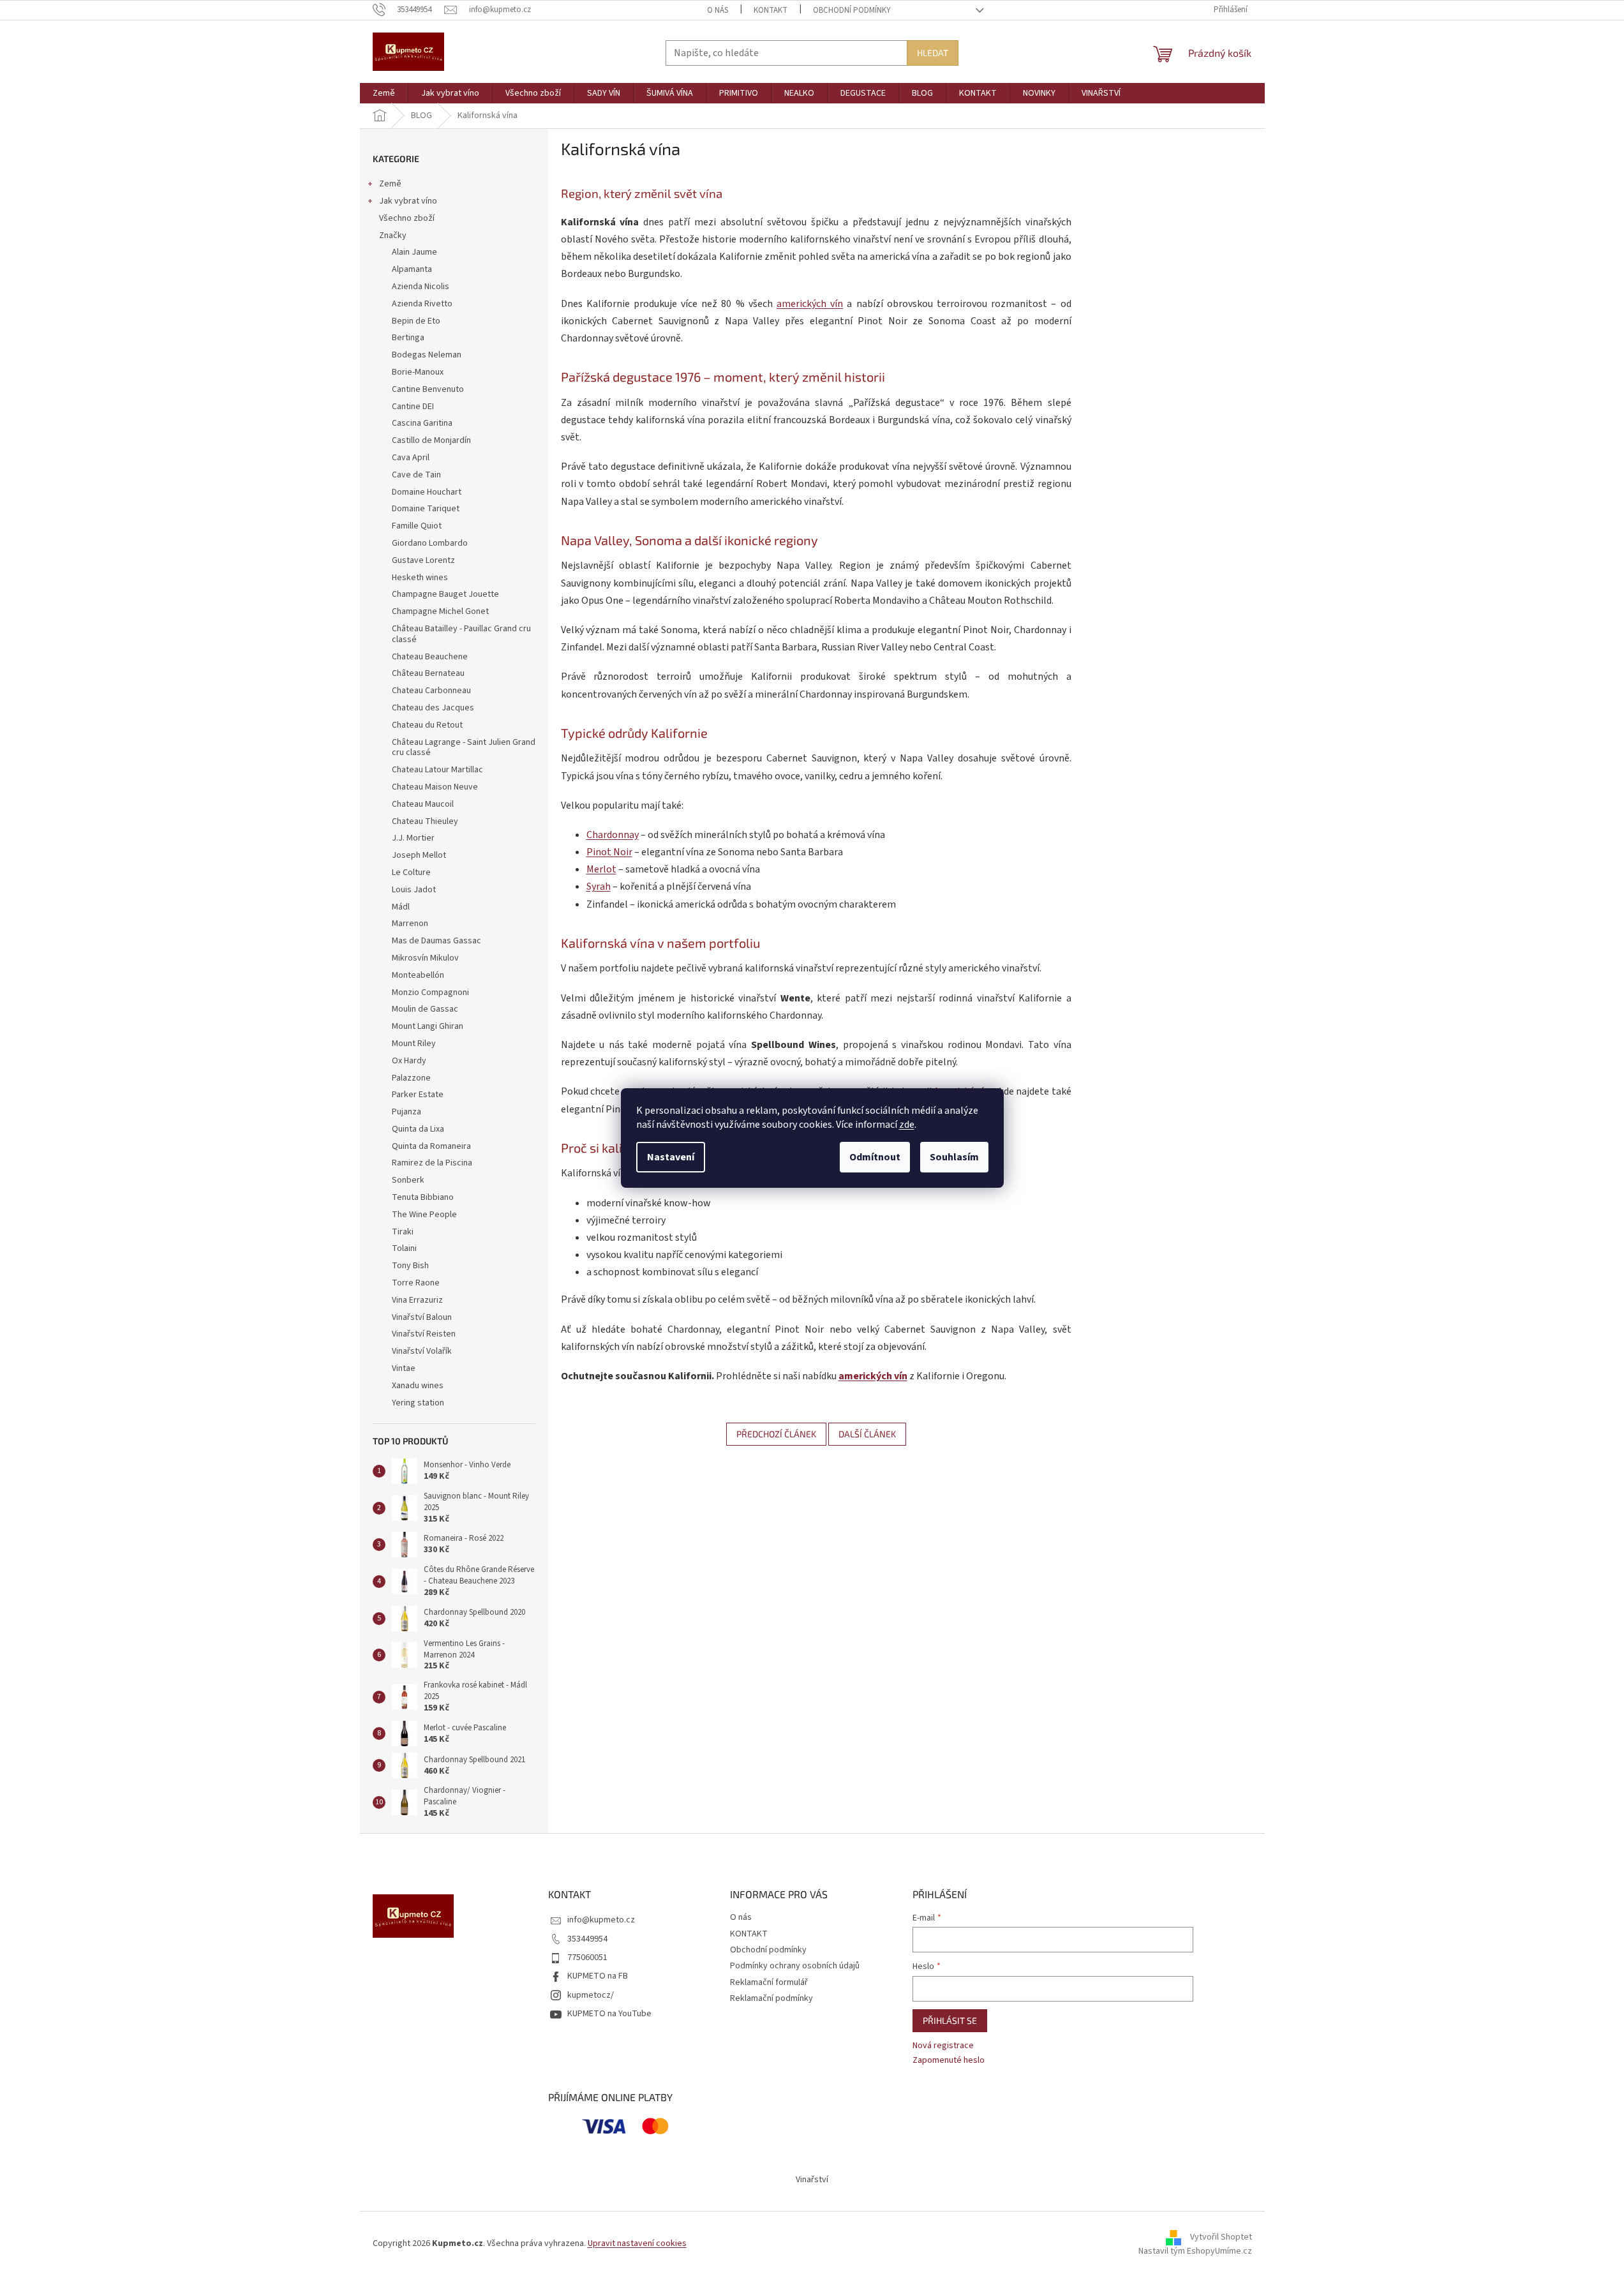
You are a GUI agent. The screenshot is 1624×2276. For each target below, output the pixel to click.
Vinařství (812, 2180)
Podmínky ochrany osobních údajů (795, 1966)
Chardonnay (613, 835)
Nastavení (671, 1157)
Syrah (599, 887)
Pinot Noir (609, 852)
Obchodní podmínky (852, 10)
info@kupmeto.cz (601, 1920)
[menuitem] (384, 93)
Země (390, 184)
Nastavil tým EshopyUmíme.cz (1195, 2251)
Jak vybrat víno (408, 201)
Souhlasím (954, 1157)
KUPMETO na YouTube (609, 2014)
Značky (393, 236)
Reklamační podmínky (771, 1998)
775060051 (587, 1958)
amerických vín (810, 304)
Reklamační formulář (769, 1982)
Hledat (933, 53)
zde (907, 1125)
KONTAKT (771, 10)
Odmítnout (875, 1157)
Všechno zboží (407, 218)
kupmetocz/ (591, 1995)
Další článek (867, 1434)
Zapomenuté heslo (949, 2061)
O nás (718, 10)
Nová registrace (943, 2046)
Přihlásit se (950, 2020)
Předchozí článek (776, 1434)
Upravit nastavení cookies (637, 2243)
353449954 (587, 1939)
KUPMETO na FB (598, 1976)
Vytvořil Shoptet (1221, 2237)
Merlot (601, 869)
